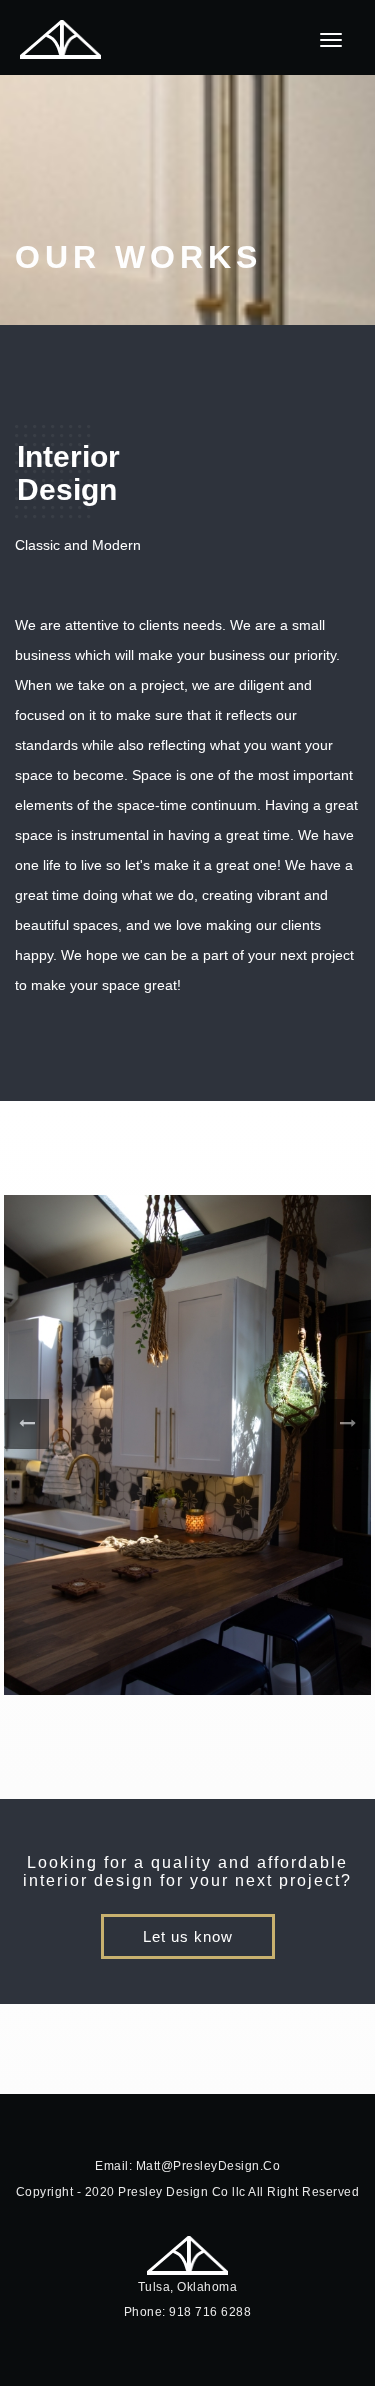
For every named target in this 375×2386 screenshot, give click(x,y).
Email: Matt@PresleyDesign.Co (187, 2166)
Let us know (188, 1937)
